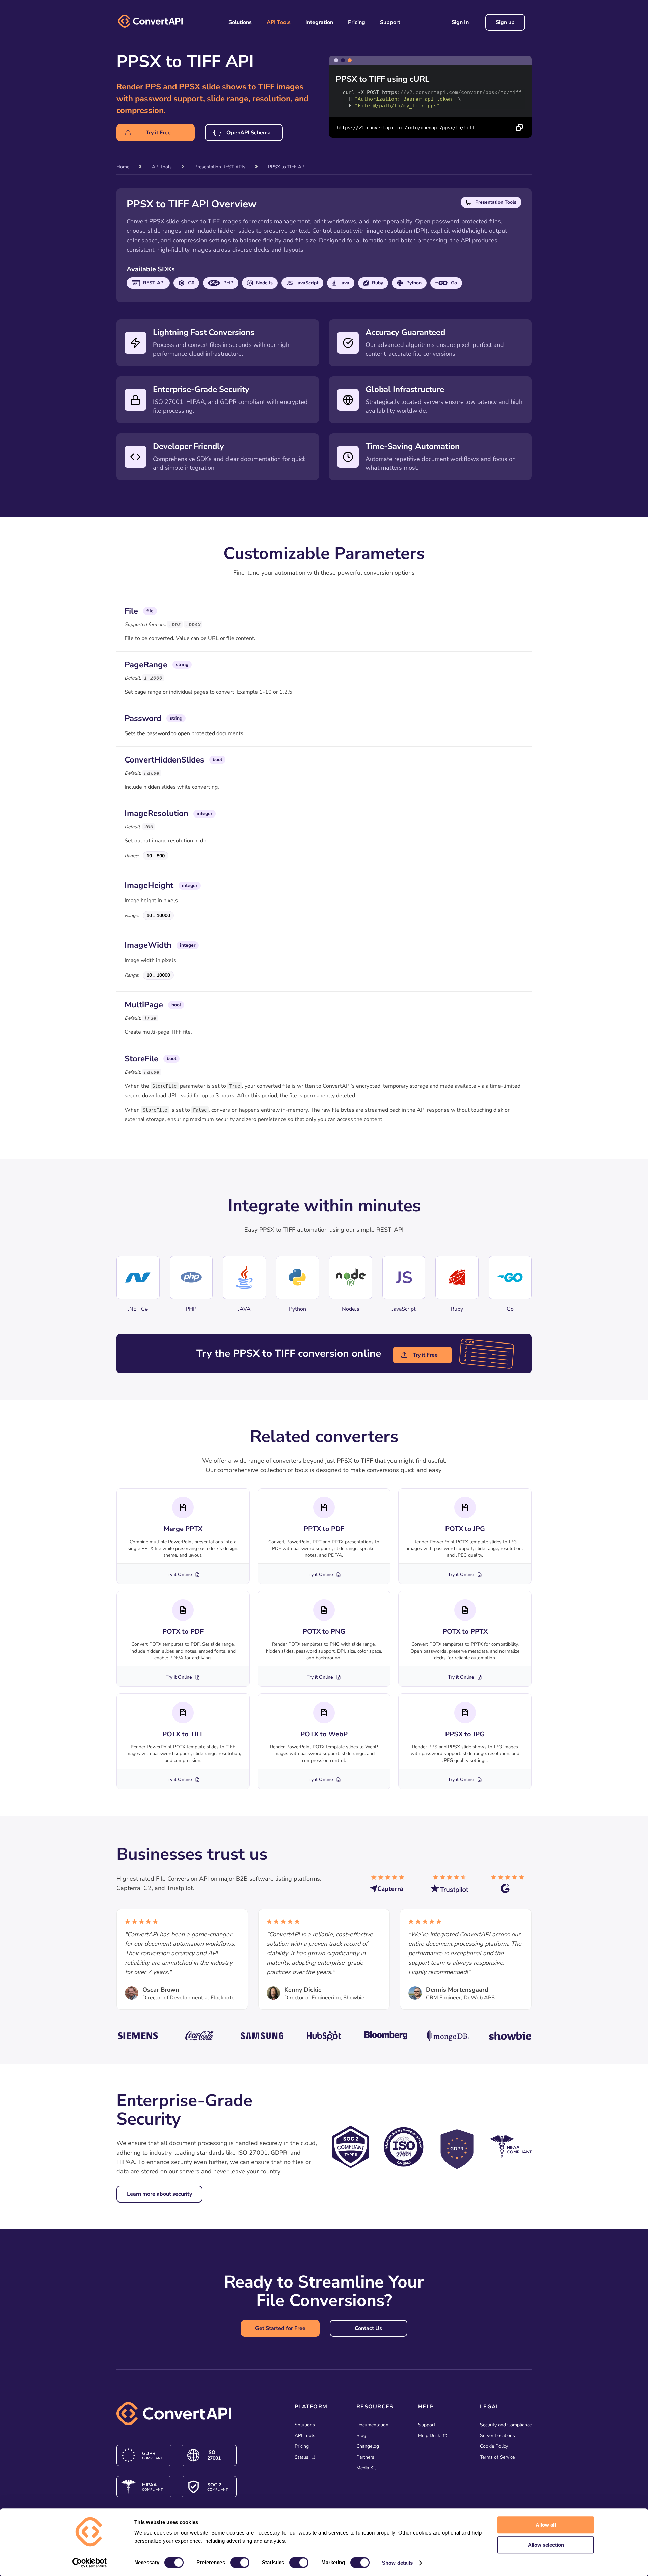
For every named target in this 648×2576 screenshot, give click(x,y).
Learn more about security (159, 2194)
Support (390, 22)
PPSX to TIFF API (287, 167)
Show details (397, 2563)
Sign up (505, 22)
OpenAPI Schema (249, 133)
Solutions (240, 22)
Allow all (546, 2525)
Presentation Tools (496, 202)
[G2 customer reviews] (511, 1887)
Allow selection (546, 2545)
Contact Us (368, 2328)
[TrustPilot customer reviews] (451, 1887)
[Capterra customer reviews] (390, 1887)
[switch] (240, 2563)
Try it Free (158, 133)
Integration (319, 22)
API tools (162, 167)
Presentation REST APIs (220, 167)
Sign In (460, 22)
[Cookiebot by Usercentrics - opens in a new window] (90, 2563)
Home (123, 167)
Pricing (357, 22)
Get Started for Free (280, 2328)
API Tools (279, 22)
